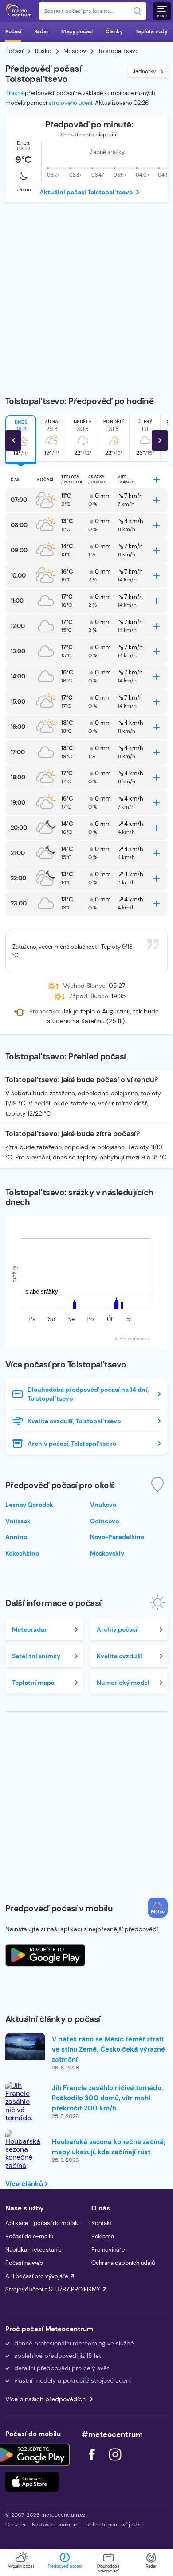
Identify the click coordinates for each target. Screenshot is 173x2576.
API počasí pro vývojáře (37, 2276)
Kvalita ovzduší (119, 1656)
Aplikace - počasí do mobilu (42, 2223)
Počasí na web (24, 2263)
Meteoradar (29, 1629)
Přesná (14, 93)
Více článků (25, 2184)
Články (114, 31)
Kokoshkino (22, 1553)
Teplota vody (151, 31)
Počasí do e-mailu (29, 2236)
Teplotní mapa (33, 1683)
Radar (41, 31)
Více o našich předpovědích (45, 2399)
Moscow (75, 51)
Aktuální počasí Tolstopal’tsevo (86, 192)
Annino (16, 1537)
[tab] (52, 438)
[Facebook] (93, 2463)
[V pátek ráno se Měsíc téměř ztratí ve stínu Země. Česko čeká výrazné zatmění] (25, 2046)
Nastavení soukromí (56, 2525)
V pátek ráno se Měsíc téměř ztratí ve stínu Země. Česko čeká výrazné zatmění (108, 2049)
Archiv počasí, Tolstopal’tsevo (72, 1444)
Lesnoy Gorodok (29, 1505)
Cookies (15, 2525)
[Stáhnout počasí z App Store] (45, 1955)
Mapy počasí (77, 31)
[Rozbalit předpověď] (157, 480)
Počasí (13, 31)
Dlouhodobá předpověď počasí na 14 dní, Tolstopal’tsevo (88, 1394)
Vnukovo (103, 1505)
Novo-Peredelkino (117, 1537)
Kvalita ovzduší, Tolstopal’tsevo (74, 1421)
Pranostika (44, 1011)
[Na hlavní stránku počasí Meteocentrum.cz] (19, 11)
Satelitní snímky (36, 1656)
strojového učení (70, 103)
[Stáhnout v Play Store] (32, 2455)
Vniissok (18, 1521)
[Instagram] (115, 2463)
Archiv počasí (117, 1629)
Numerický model (123, 1683)
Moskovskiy (107, 1553)
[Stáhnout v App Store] (32, 2482)
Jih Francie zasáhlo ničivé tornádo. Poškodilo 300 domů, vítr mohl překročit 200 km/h (108, 2098)
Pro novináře (108, 2250)
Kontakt (102, 2223)
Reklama (103, 2236)
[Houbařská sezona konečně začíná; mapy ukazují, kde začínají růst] (25, 2162)
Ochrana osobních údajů (123, 2263)
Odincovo (104, 1521)
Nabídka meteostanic (33, 2250)
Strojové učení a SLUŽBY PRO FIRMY (53, 2289)
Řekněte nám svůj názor (115, 2525)
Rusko (43, 51)
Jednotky (144, 71)
